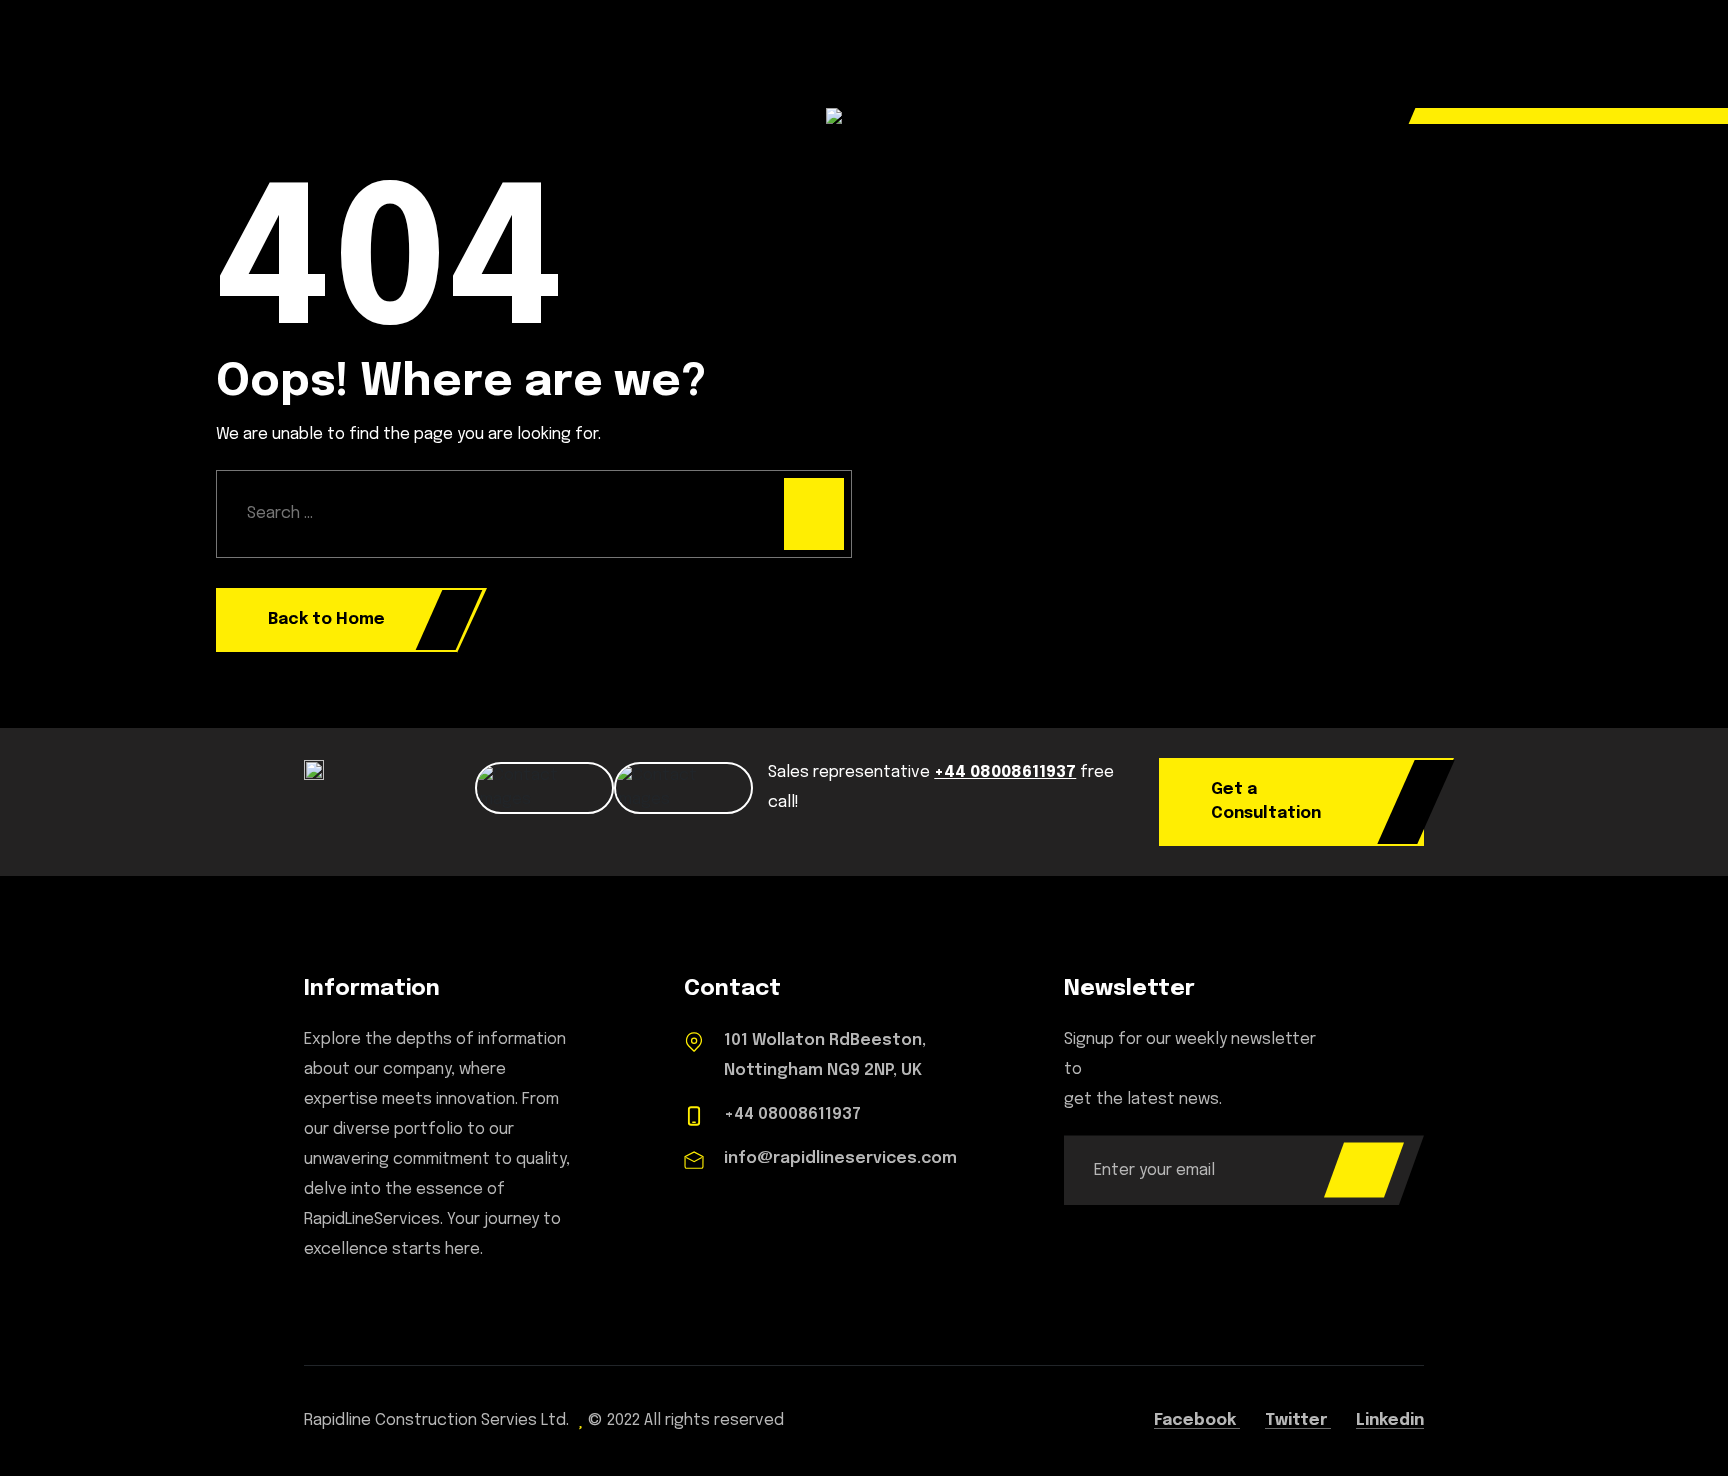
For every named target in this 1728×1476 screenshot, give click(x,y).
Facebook (1197, 1420)
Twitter (1298, 1420)
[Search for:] (534, 514)
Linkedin (1390, 1420)
